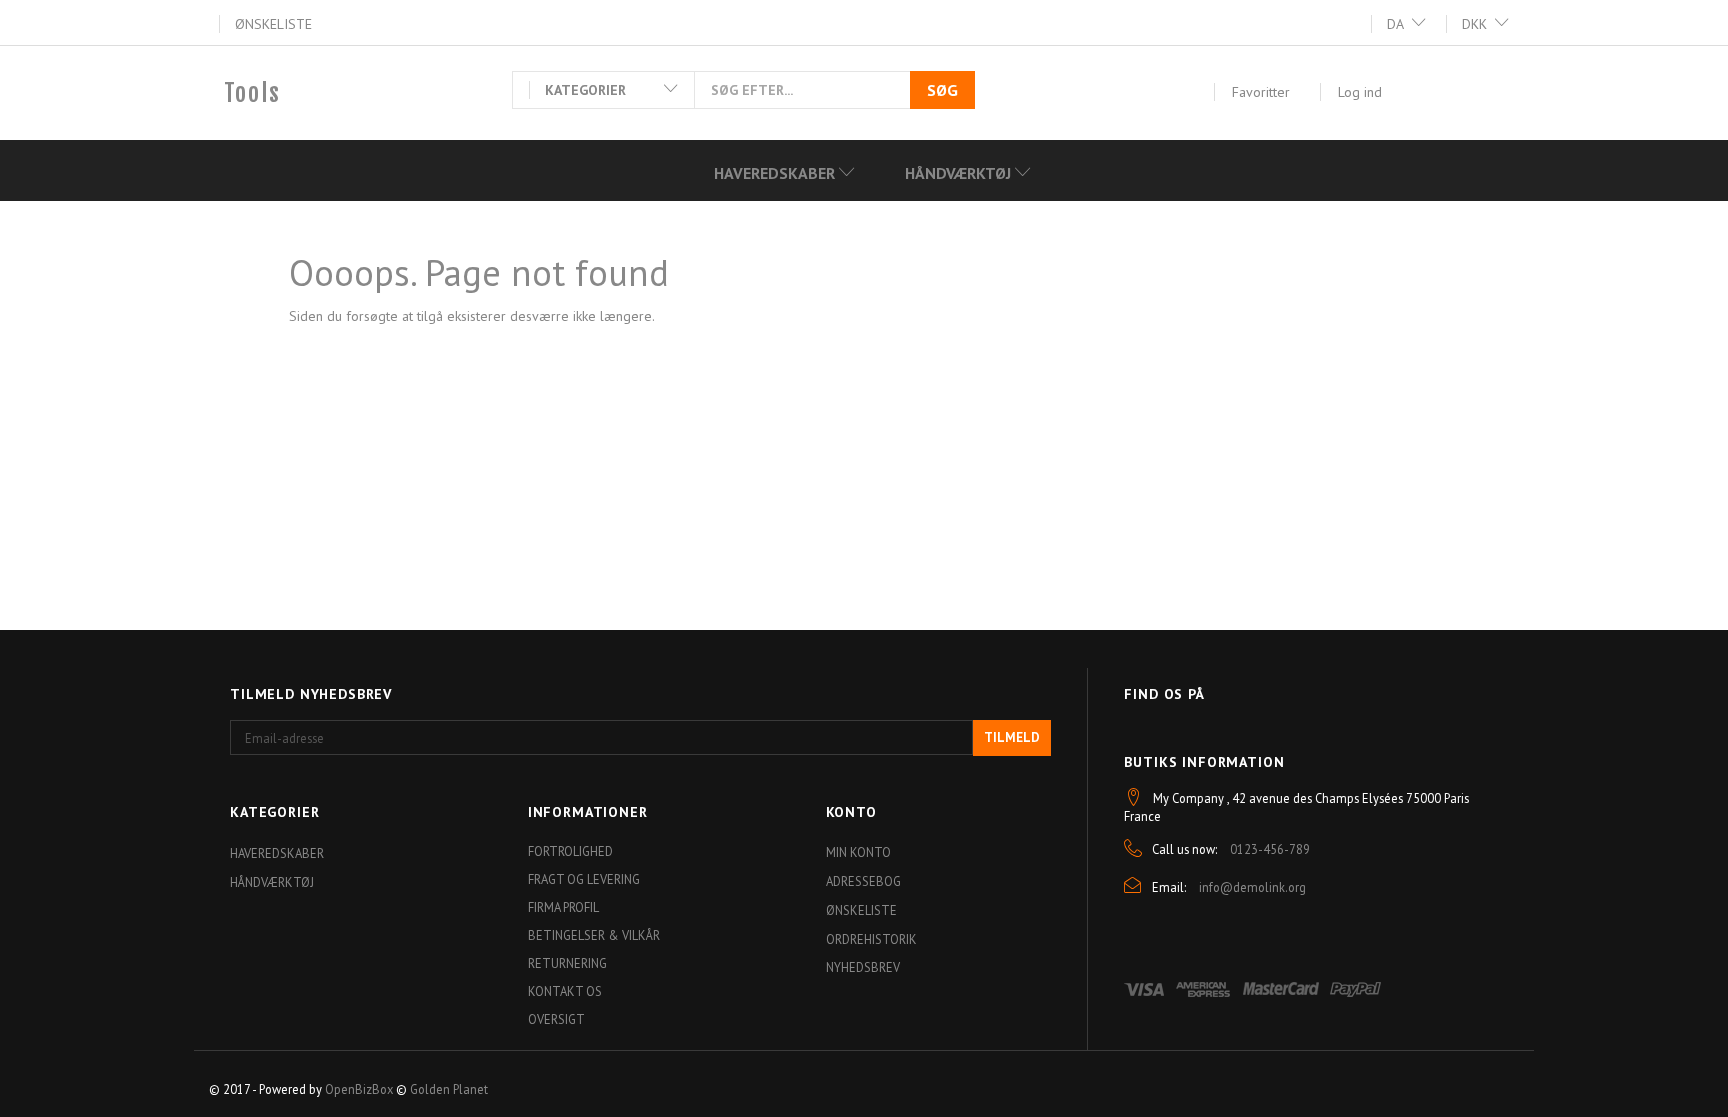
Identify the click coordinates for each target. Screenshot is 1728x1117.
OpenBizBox (359, 1089)
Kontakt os (565, 991)
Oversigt (556, 1019)
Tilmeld (1012, 737)
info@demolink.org (1252, 887)
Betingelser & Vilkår (594, 935)
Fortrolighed (570, 851)
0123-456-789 (1270, 849)
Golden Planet (449, 1089)
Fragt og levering (584, 879)
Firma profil (563, 907)
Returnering (567, 963)
